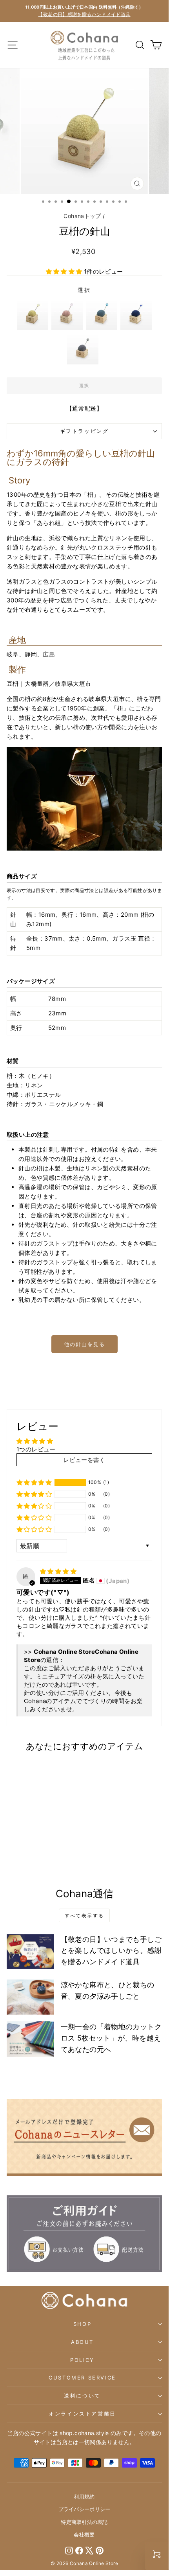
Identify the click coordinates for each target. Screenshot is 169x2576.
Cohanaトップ (82, 216)
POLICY (82, 2360)
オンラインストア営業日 (82, 2414)
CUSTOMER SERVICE (82, 2378)
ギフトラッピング (84, 431)
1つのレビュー (36, 1449)
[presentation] (62, 1836)
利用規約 (84, 2497)
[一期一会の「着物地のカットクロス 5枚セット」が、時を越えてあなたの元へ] (30, 2039)
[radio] (33, 314)
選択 (84, 290)
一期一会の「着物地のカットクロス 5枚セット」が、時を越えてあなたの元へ (111, 2038)
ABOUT (82, 2342)
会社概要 (84, 2535)
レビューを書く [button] (84, 1460)
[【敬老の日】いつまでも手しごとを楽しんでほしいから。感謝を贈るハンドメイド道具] (30, 1952)
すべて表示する (84, 1915)
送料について (82, 2396)
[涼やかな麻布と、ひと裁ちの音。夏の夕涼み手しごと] (30, 1997)
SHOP (82, 2324)
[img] (58, 1571)
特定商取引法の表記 (84, 2522)
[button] (65, 271)
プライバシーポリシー (84, 2509)
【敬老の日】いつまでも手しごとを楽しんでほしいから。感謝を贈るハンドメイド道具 (111, 1951)
